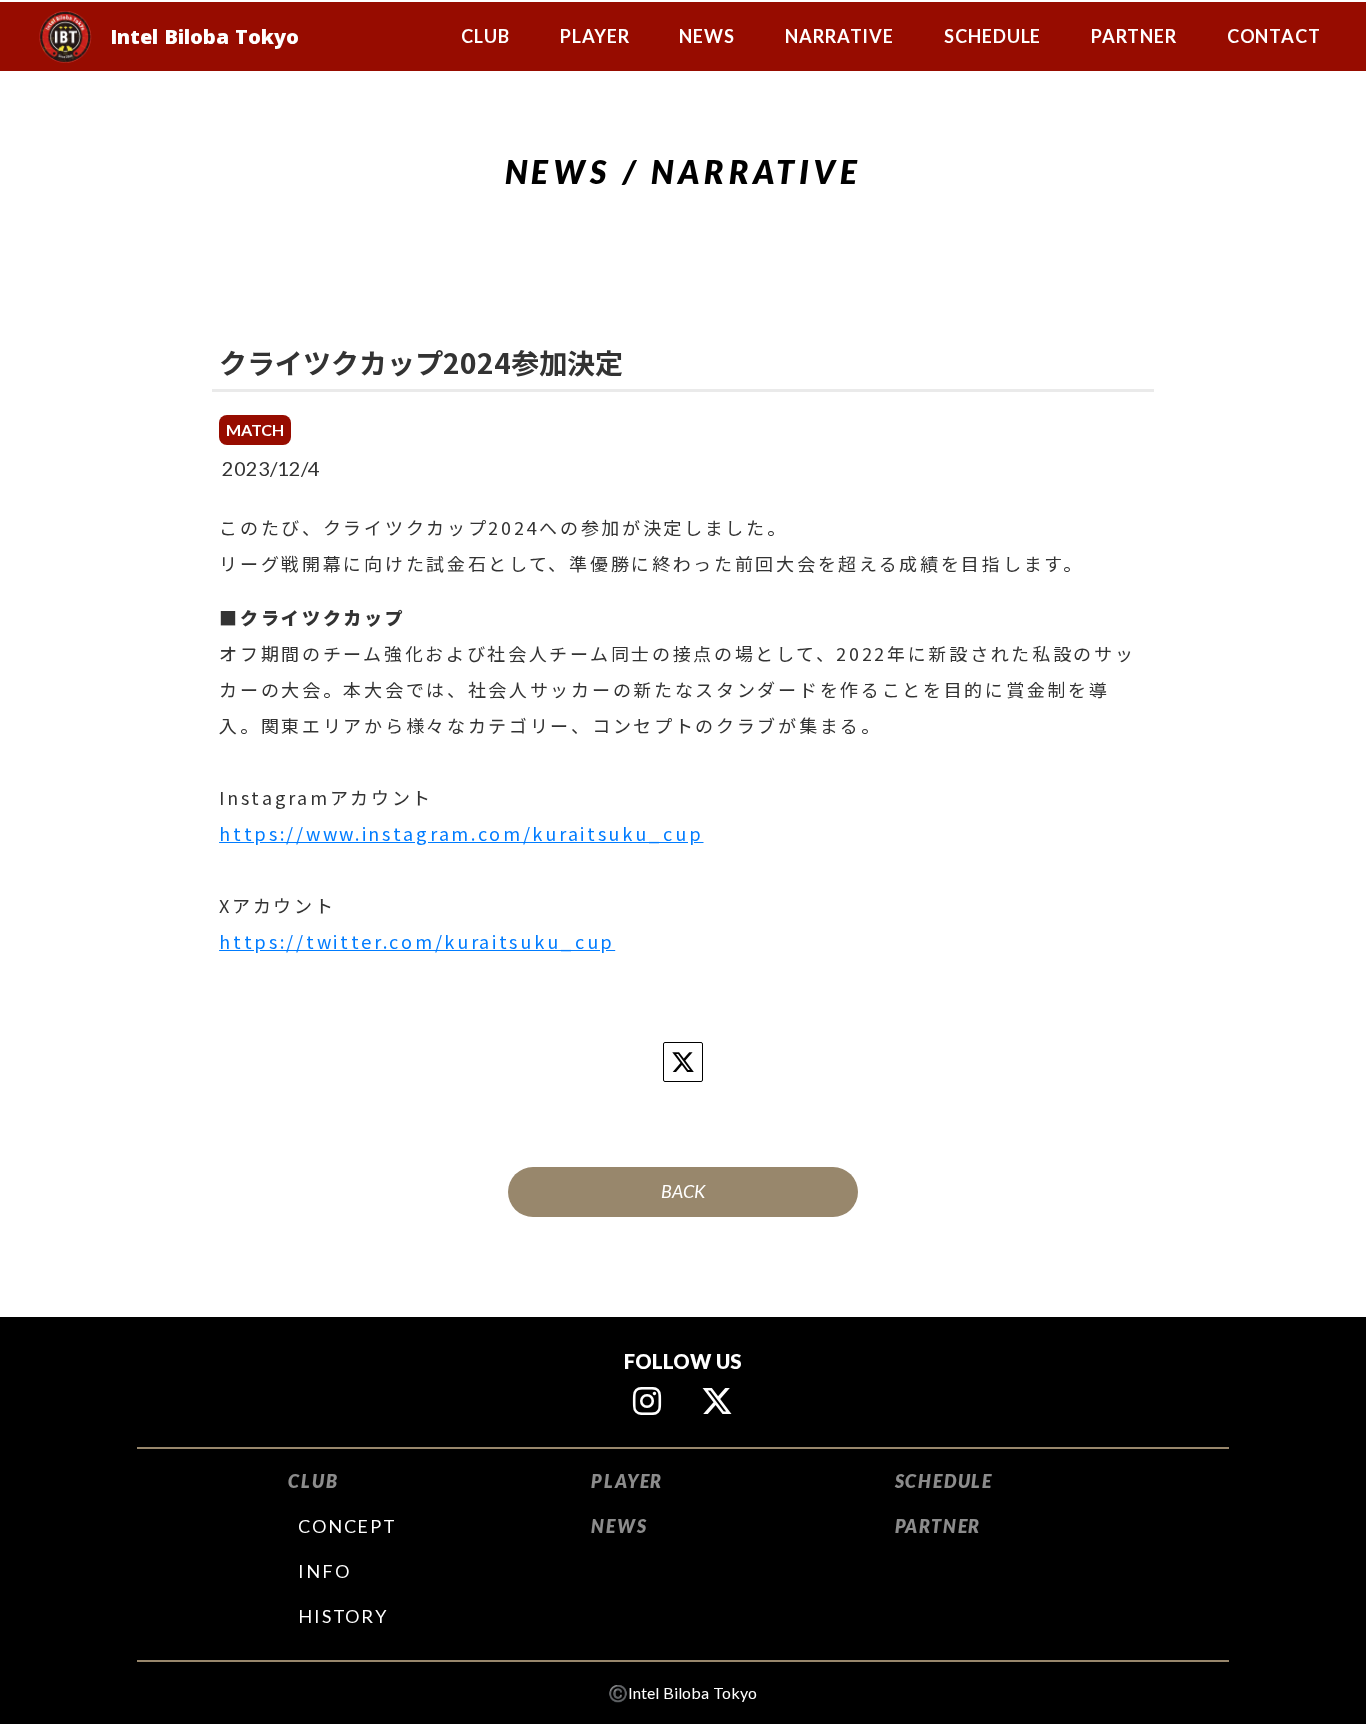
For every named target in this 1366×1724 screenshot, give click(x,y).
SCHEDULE (944, 1481)
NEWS (619, 1526)
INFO (324, 1571)
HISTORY (343, 1616)
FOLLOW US (683, 1361)
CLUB (313, 1481)
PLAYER (627, 1481)
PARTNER (938, 1526)
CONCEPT (347, 1526)
